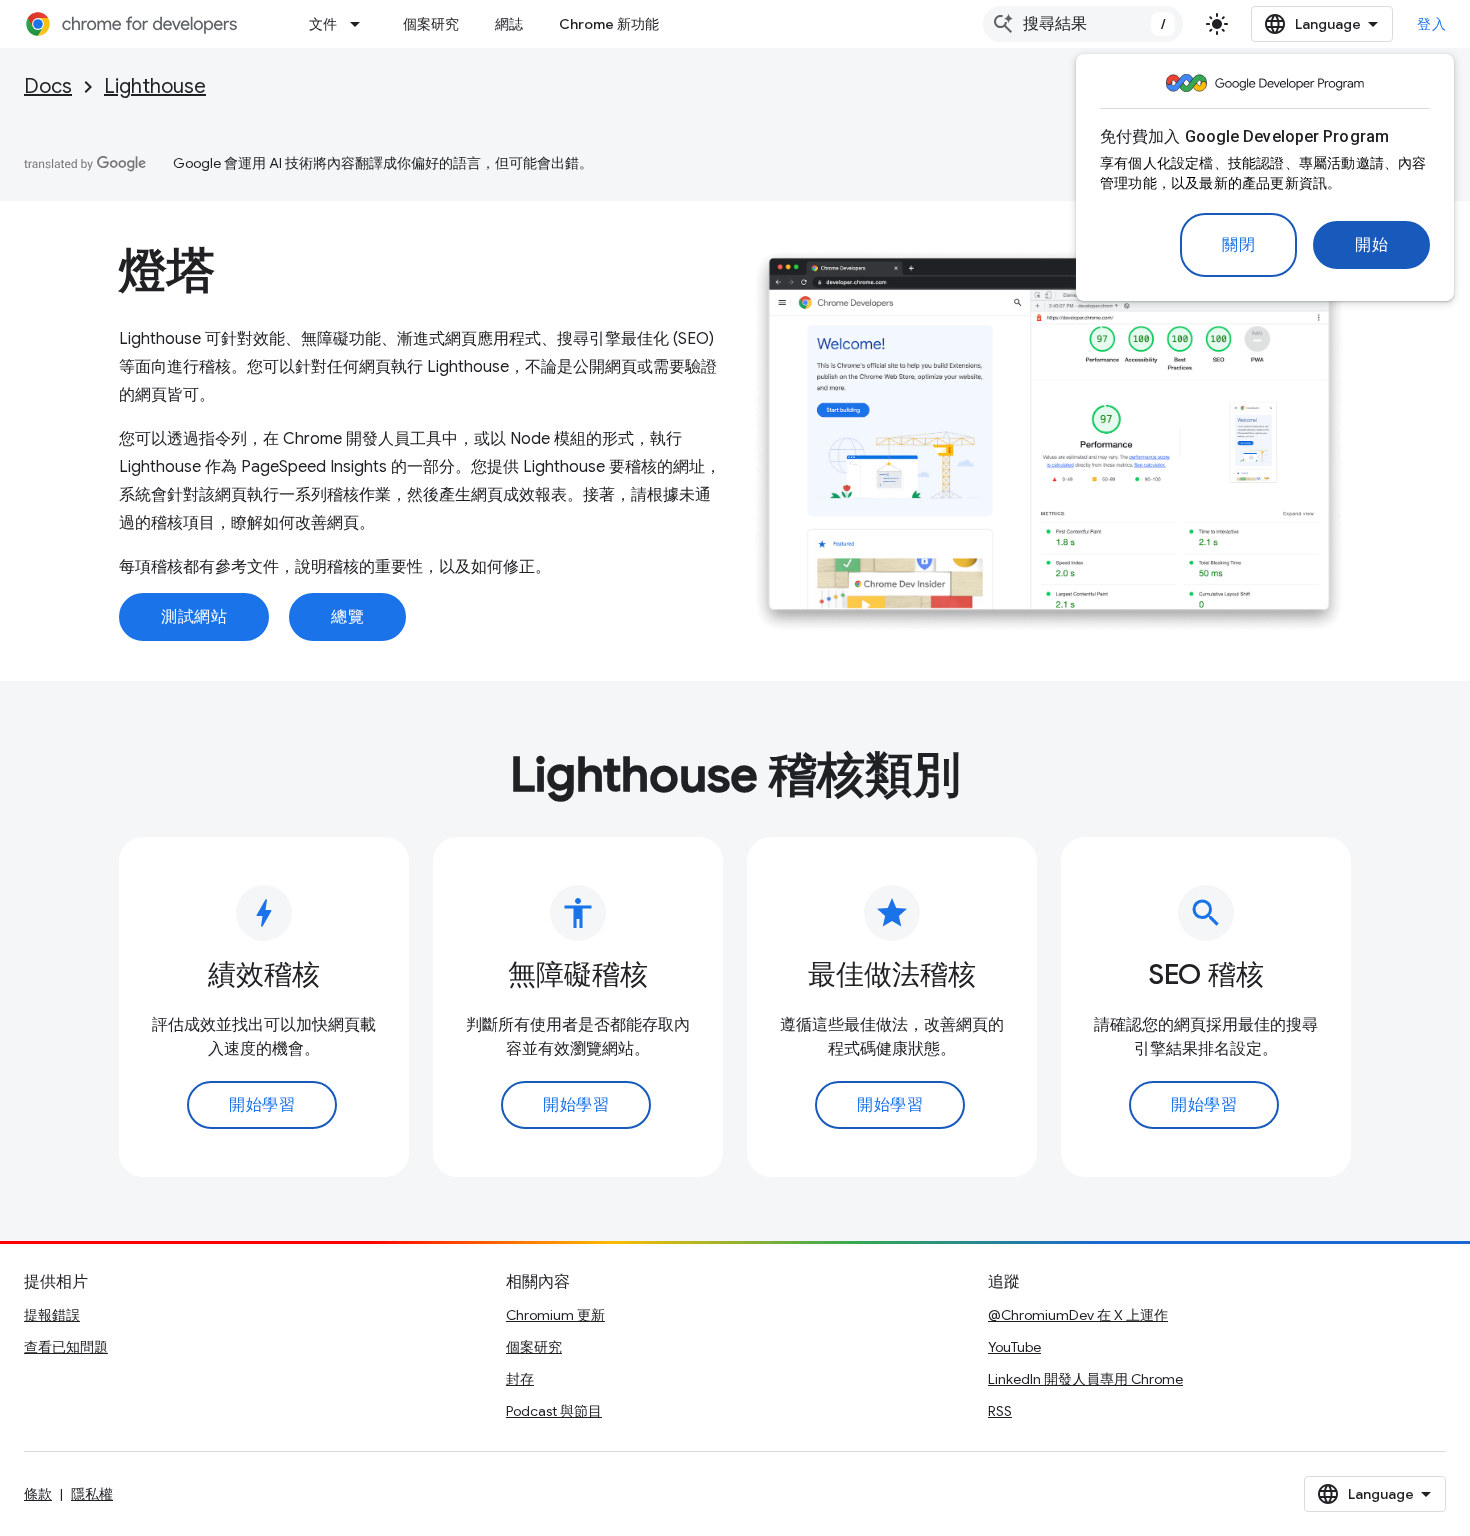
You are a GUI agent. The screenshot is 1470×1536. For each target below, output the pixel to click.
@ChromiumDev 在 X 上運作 (1078, 1315)
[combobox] (1083, 24)
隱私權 (92, 1494)
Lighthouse (155, 86)
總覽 (347, 617)
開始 (1371, 245)
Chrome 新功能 (609, 24)
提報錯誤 (52, 1315)
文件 (323, 24)
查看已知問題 (66, 1347)
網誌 (509, 24)
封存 (520, 1379)
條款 (38, 1494)
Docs (48, 86)
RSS (1000, 1411)
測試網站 (194, 617)
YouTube (1014, 1347)
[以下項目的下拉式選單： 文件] (361, 24)
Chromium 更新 (555, 1315)
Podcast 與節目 (554, 1411)
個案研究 (431, 24)
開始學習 (262, 1105)
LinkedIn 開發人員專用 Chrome (1085, 1379)
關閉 (1238, 245)
